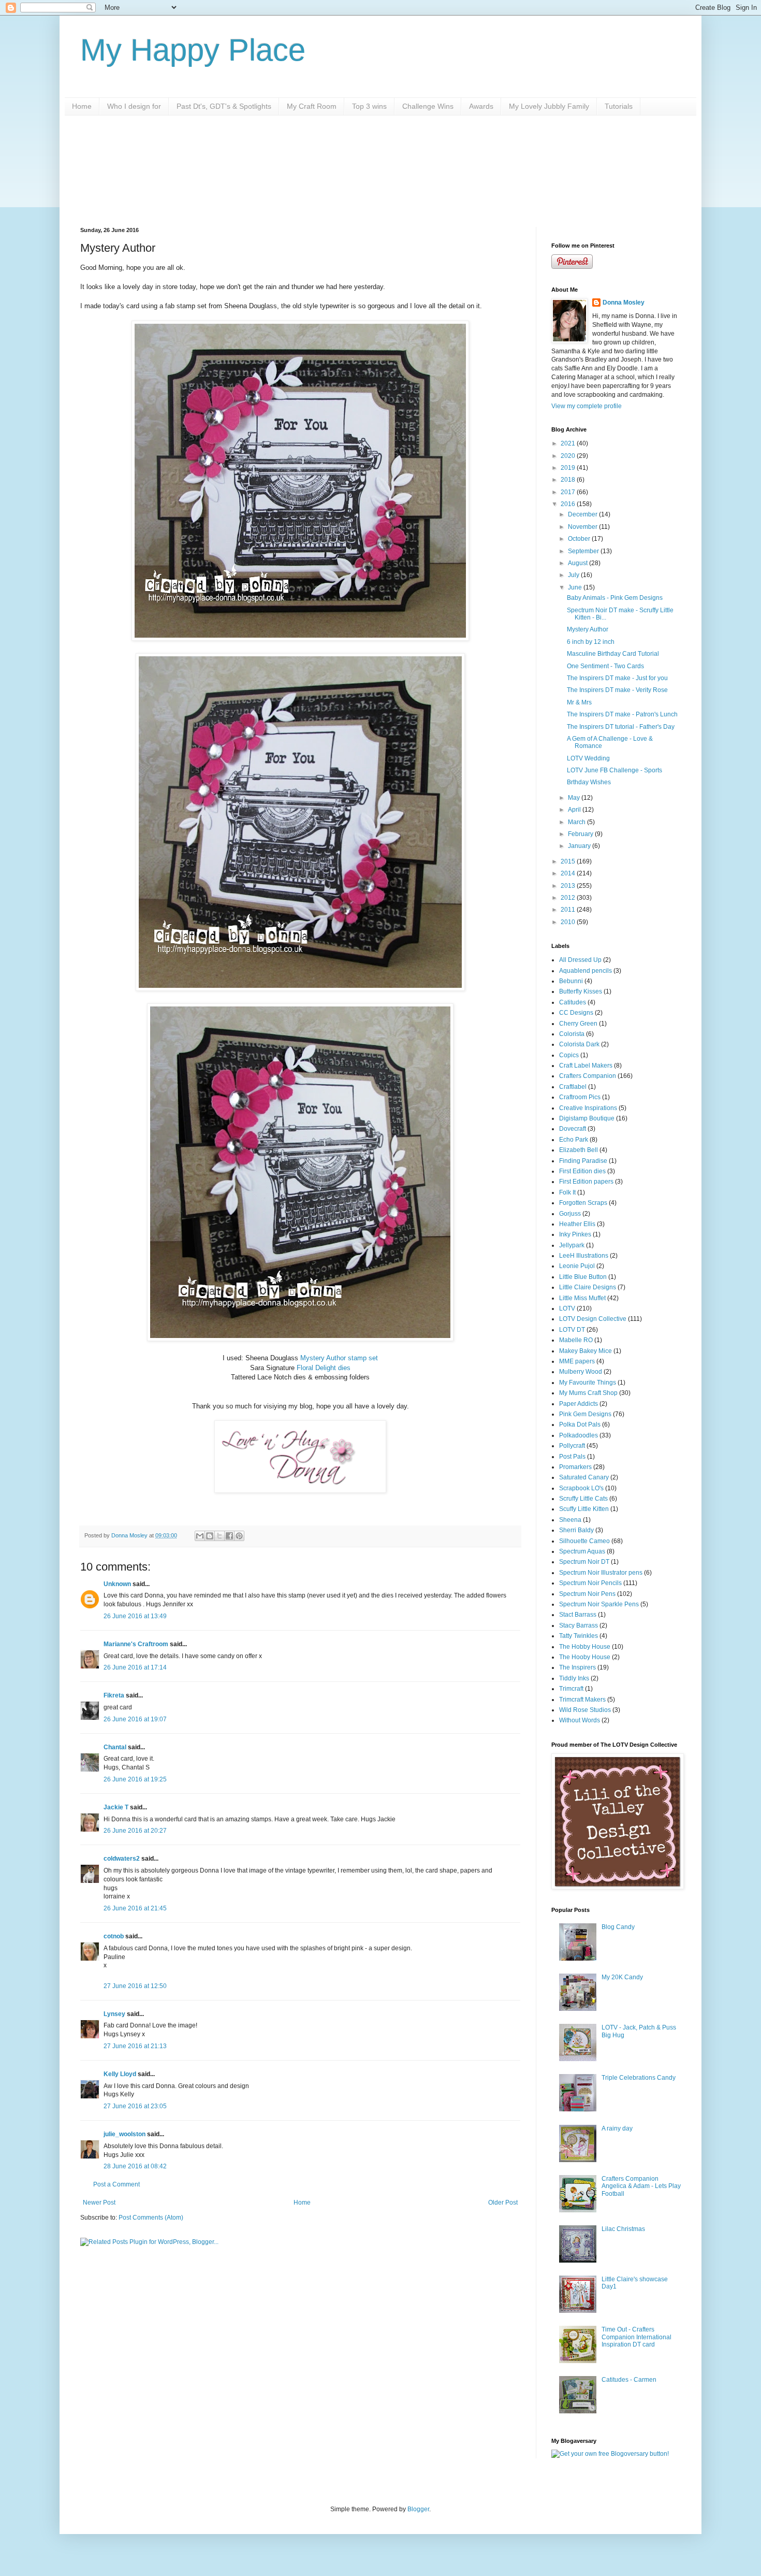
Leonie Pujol (577, 1266)
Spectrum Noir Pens (587, 1594)
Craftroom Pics (580, 1097)
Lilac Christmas (623, 2229)
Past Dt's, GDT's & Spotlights (224, 106)
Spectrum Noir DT (584, 1562)
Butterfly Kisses (581, 991)
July (574, 575)
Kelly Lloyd (120, 2074)
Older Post (503, 2203)
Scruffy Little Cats (583, 1499)
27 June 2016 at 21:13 (135, 2046)
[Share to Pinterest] (239, 1536)
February (581, 834)
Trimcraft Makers (582, 1700)
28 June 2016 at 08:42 (135, 2166)
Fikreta (114, 1695)
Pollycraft (572, 1446)
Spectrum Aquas (582, 1551)
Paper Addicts (579, 1404)
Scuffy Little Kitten (584, 1509)
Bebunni (571, 981)
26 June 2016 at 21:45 (135, 1908)
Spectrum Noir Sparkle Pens (599, 1604)
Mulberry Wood (581, 1372)
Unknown (117, 1584)
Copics (569, 1055)
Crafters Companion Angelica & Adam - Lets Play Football (641, 2186)
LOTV (567, 1308)
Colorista (572, 1034)
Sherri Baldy (576, 1530)
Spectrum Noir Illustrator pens (601, 1573)
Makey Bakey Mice (586, 1351)
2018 (569, 480)
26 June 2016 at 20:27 (135, 1831)
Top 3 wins (369, 106)
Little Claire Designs (588, 1287)
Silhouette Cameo (584, 1541)
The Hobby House (585, 1647)
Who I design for (134, 106)
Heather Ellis (577, 1224)
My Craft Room (312, 106)
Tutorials (619, 106)
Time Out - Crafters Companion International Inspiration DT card (636, 2337)
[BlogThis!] (210, 1536)
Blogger (418, 2509)
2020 (569, 456)
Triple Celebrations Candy (639, 2078)
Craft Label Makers (586, 1066)
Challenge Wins (428, 106)
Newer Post (99, 2203)
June (576, 587)
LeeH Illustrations (584, 1256)
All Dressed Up (580, 960)
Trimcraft (571, 1689)
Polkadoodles (579, 1435)
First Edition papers (586, 1182)
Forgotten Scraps (583, 1203)
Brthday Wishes (589, 782)
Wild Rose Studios (585, 1710)
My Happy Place (193, 50)
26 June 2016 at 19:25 (135, 1779)
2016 (569, 504)
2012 (569, 898)
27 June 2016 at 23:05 (135, 2106)
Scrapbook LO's (581, 1488)
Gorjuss (570, 1214)
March (577, 822)
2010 (569, 922)
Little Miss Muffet (582, 1298)
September (584, 551)
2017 (569, 492)
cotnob (114, 1936)
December (583, 514)
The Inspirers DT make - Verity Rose (617, 690)
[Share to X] (219, 1536)
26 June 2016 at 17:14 (135, 1667)
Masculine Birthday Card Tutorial (613, 654)
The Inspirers (577, 1667)
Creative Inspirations (588, 1108)
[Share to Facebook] (229, 1536)
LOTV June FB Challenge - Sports (614, 770)
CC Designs (576, 1013)
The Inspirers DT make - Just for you (617, 678)
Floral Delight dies (324, 1368)
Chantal (115, 1747)
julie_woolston (125, 2134)
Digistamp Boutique (587, 1118)
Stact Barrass (578, 1615)
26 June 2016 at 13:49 (135, 1616)
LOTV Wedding (588, 758)
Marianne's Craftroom (136, 1644)
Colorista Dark (579, 1044)
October (580, 539)
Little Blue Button (583, 1277)
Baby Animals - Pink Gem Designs (615, 598)
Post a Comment (116, 2184)
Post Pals (572, 1457)
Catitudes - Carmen (629, 2380)
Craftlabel (573, 1087)
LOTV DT (572, 1330)
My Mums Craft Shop (588, 1393)
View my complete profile (587, 406)
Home (82, 106)
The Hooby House (585, 1657)
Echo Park (574, 1140)
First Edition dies (582, 1171)
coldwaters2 (122, 1859)
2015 (569, 861)
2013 (569, 886)
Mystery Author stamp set (339, 1358)
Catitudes (573, 1002)
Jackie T (116, 1807)
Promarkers (575, 1467)
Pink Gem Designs (585, 1414)
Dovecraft (573, 1129)
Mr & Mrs (579, 702)
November (583, 527)
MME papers (577, 1361)
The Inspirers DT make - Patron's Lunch (622, 714)
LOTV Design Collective (593, 1319)
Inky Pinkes (575, 1234)
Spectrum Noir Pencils (590, 1583)
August (579, 563)
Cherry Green (578, 1024)
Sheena (570, 1520)
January (580, 846)
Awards (481, 106)
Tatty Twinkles (579, 1636)
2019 (569, 468)
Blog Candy (618, 1927)
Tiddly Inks (574, 1678)
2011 (569, 910)
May (575, 798)
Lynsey (114, 2014)
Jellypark (572, 1245)
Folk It (567, 1192)
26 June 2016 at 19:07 (135, 1719)
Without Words (580, 1720)
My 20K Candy (622, 1977)
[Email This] (200, 1536)
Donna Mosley (624, 303)
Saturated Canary (584, 1477)
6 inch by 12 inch (591, 642)
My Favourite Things (588, 1383)
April (575, 810)
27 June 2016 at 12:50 (135, 1986)
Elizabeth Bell (579, 1150)
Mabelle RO (576, 1340)
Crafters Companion (588, 1076)
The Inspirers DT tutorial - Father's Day (621, 727)
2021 (569, 443)
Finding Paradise (583, 1161)
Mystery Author (588, 629)
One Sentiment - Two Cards (605, 666)
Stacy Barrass (579, 1625)
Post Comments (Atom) (151, 2218)
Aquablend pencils (586, 971)
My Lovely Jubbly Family (549, 106)
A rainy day (617, 2128)
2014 (569, 873)
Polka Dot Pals (580, 1424)
